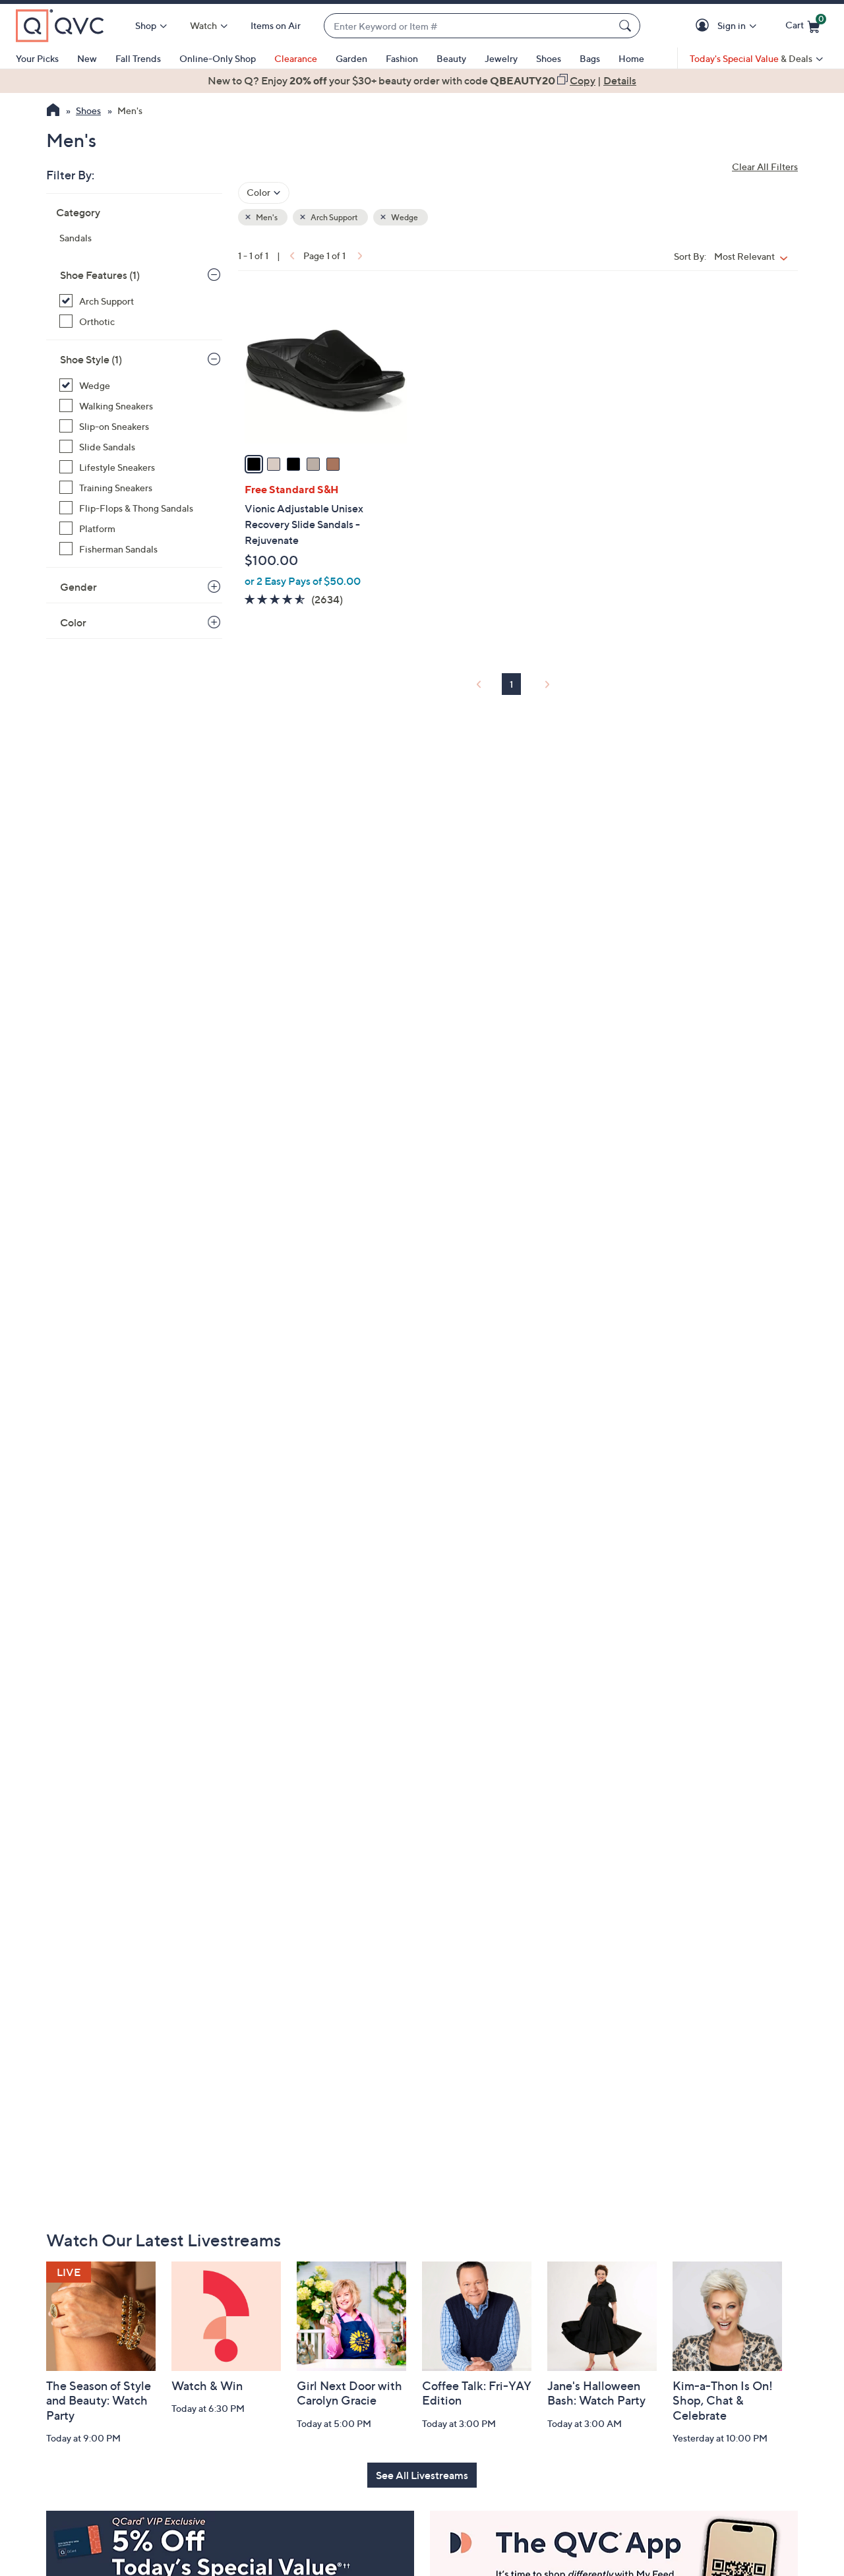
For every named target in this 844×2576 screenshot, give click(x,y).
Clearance (296, 58)
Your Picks (37, 58)
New (87, 58)
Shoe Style (91, 359)
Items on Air (276, 25)
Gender (78, 587)
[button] (705, 26)
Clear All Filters (765, 166)
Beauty (451, 58)
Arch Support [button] (334, 217)
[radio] (254, 464)
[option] (422, 80)
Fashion (402, 58)
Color (73, 622)
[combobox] (469, 26)
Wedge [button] (404, 217)
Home (631, 58)
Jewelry (501, 58)
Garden (351, 58)
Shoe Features (100, 275)
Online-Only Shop (218, 58)
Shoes (549, 58)
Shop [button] (146, 25)
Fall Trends (138, 58)
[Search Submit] (627, 26)
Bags (590, 58)
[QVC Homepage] (53, 111)
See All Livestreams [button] (422, 2475)
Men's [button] (266, 217)
